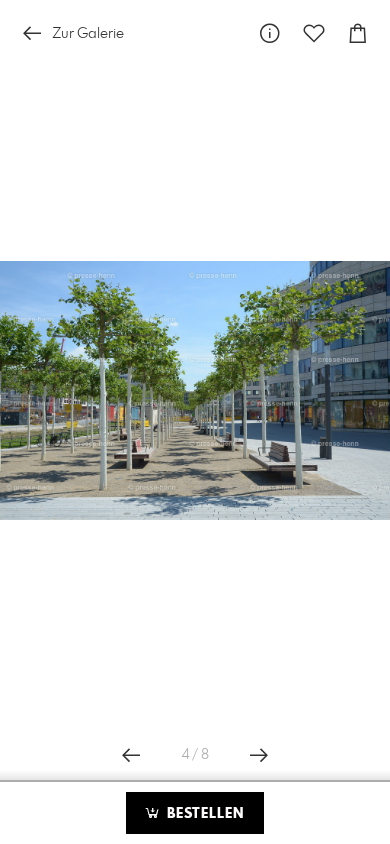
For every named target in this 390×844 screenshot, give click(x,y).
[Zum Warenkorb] (358, 33)
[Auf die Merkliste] (314, 33)
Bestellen (203, 814)
